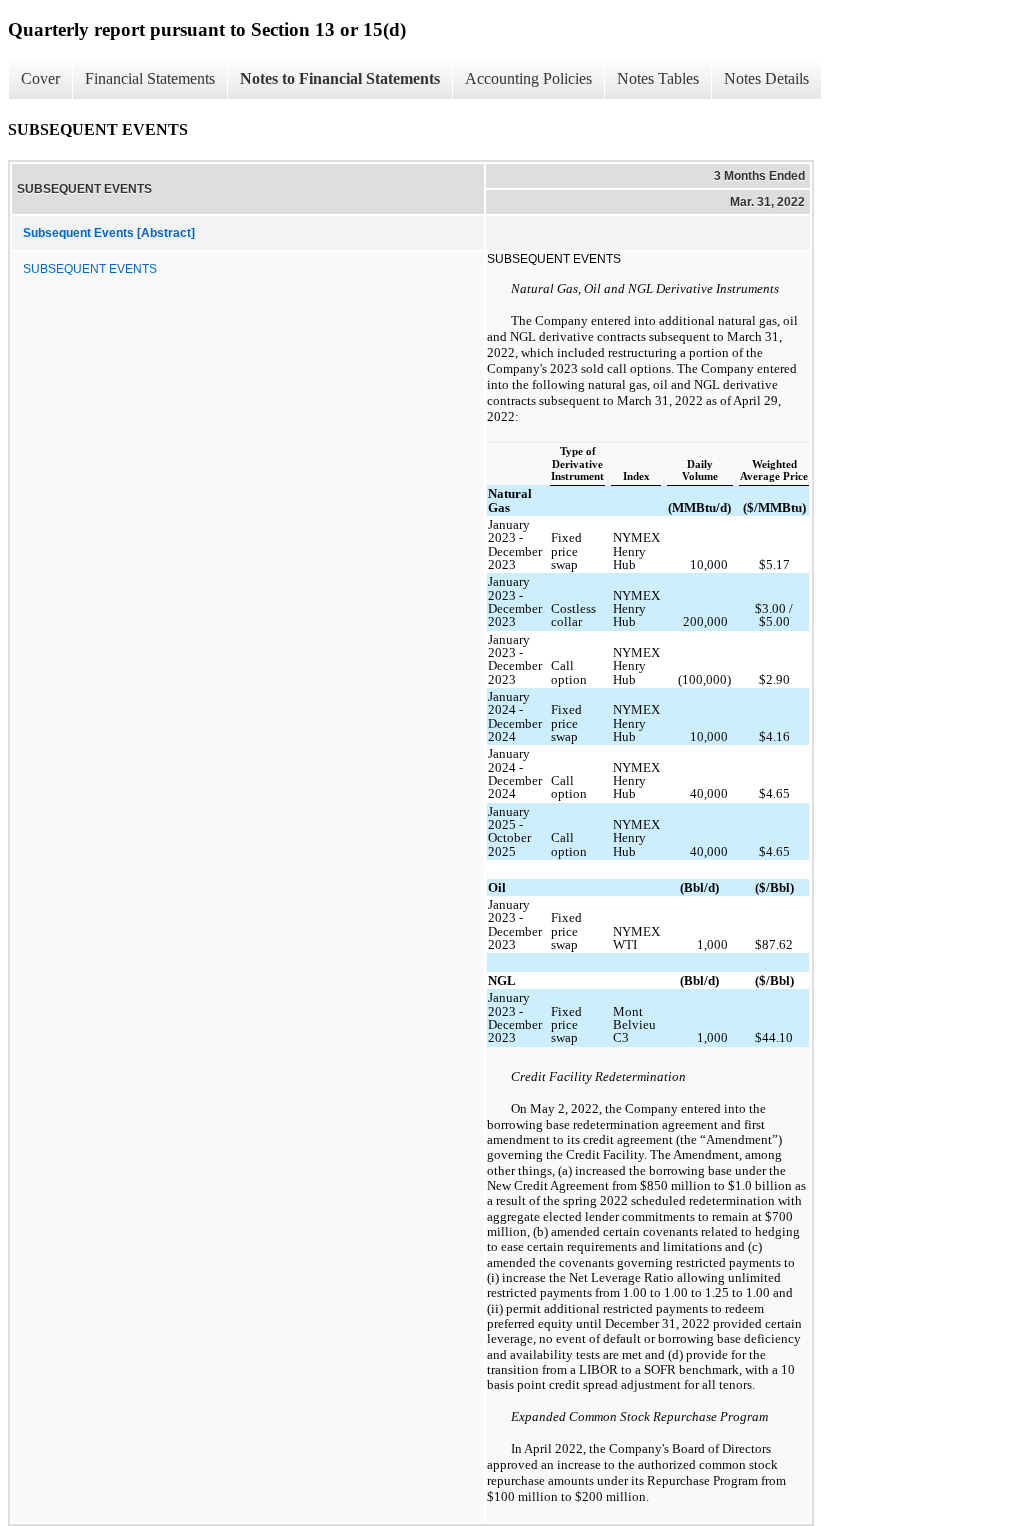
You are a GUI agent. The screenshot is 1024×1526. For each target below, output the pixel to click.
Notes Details (766, 78)
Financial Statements (150, 78)
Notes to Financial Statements (340, 78)
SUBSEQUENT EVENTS (90, 269)
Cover (40, 78)
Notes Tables (658, 78)
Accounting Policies (528, 78)
